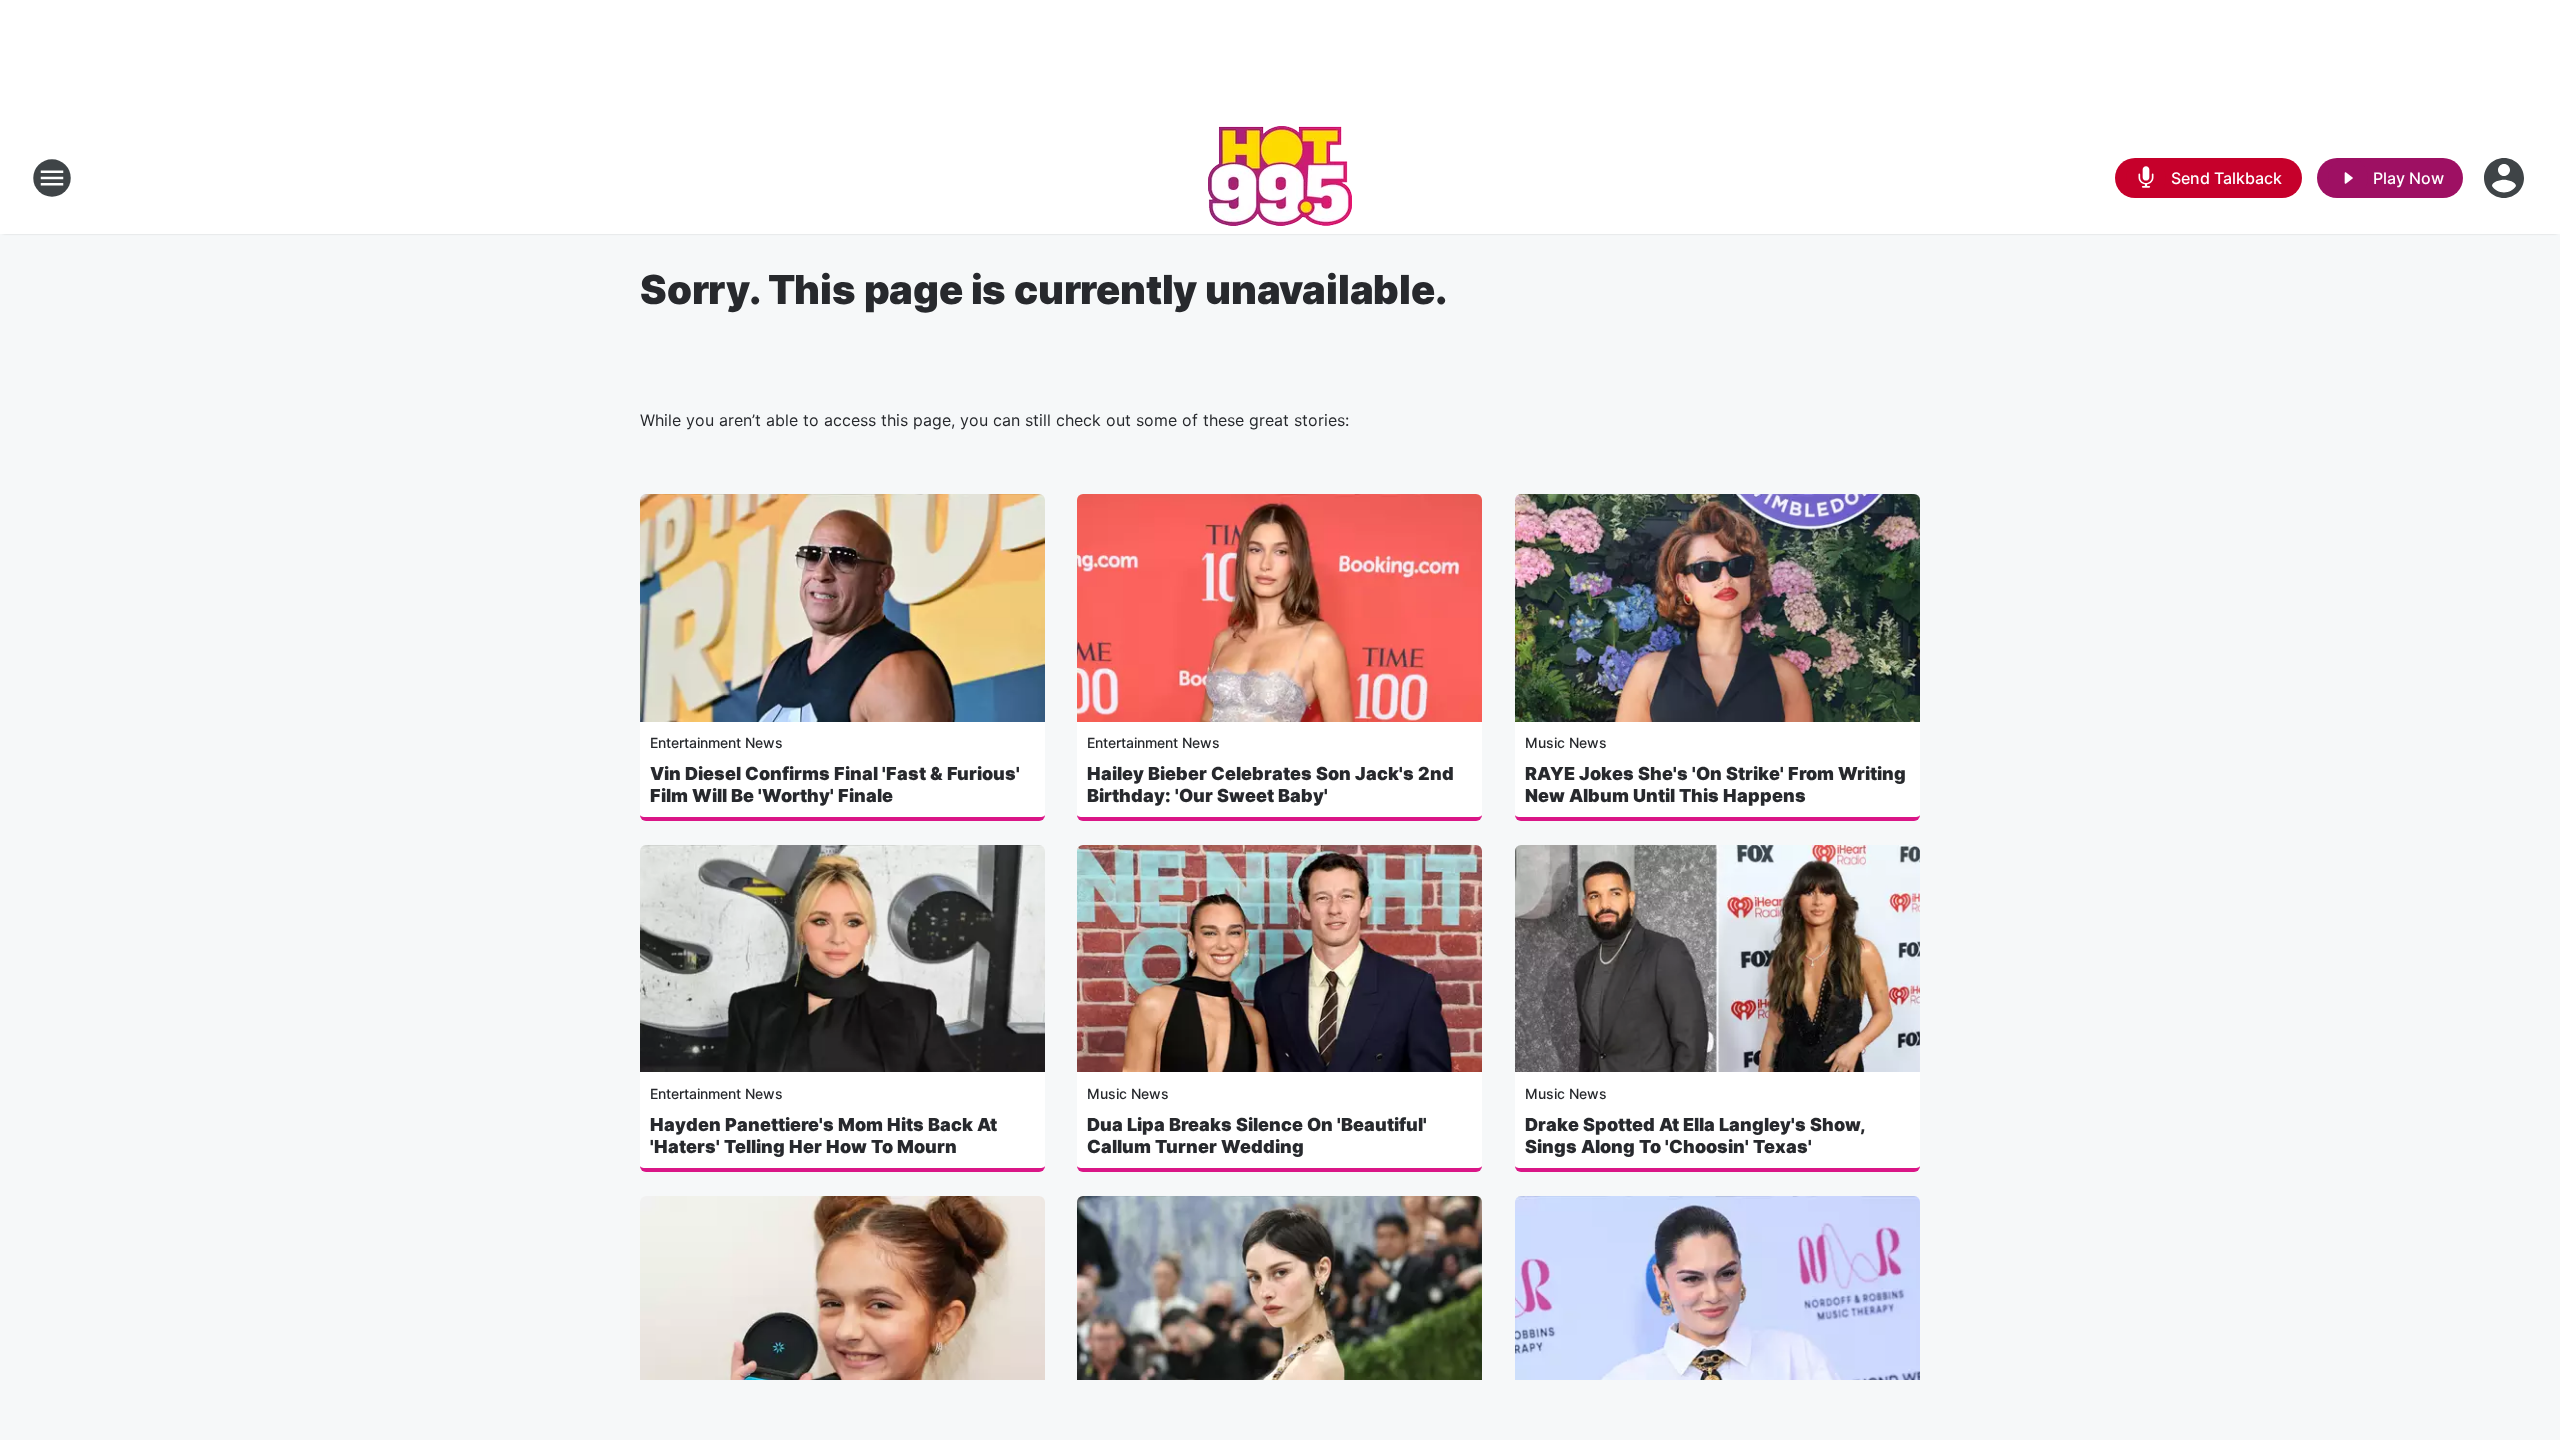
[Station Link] (1280, 178)
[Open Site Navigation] (52, 178)
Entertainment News (716, 742)
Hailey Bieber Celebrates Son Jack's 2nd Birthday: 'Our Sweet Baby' (1270, 784)
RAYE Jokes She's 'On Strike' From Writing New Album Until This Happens (1715, 784)
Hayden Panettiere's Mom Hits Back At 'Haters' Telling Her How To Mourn (823, 1135)
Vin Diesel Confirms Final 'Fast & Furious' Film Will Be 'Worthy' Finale (835, 784)
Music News (1566, 742)
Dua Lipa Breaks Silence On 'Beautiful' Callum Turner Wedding (1257, 1135)
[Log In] (2506, 178)
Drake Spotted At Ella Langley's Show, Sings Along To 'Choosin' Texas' (1695, 1135)
